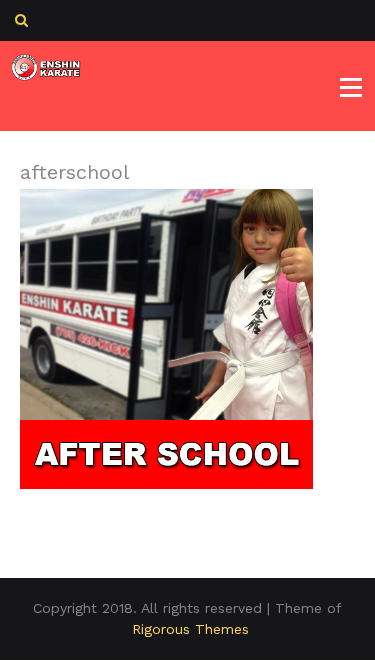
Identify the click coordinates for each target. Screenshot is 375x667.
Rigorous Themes (190, 629)
